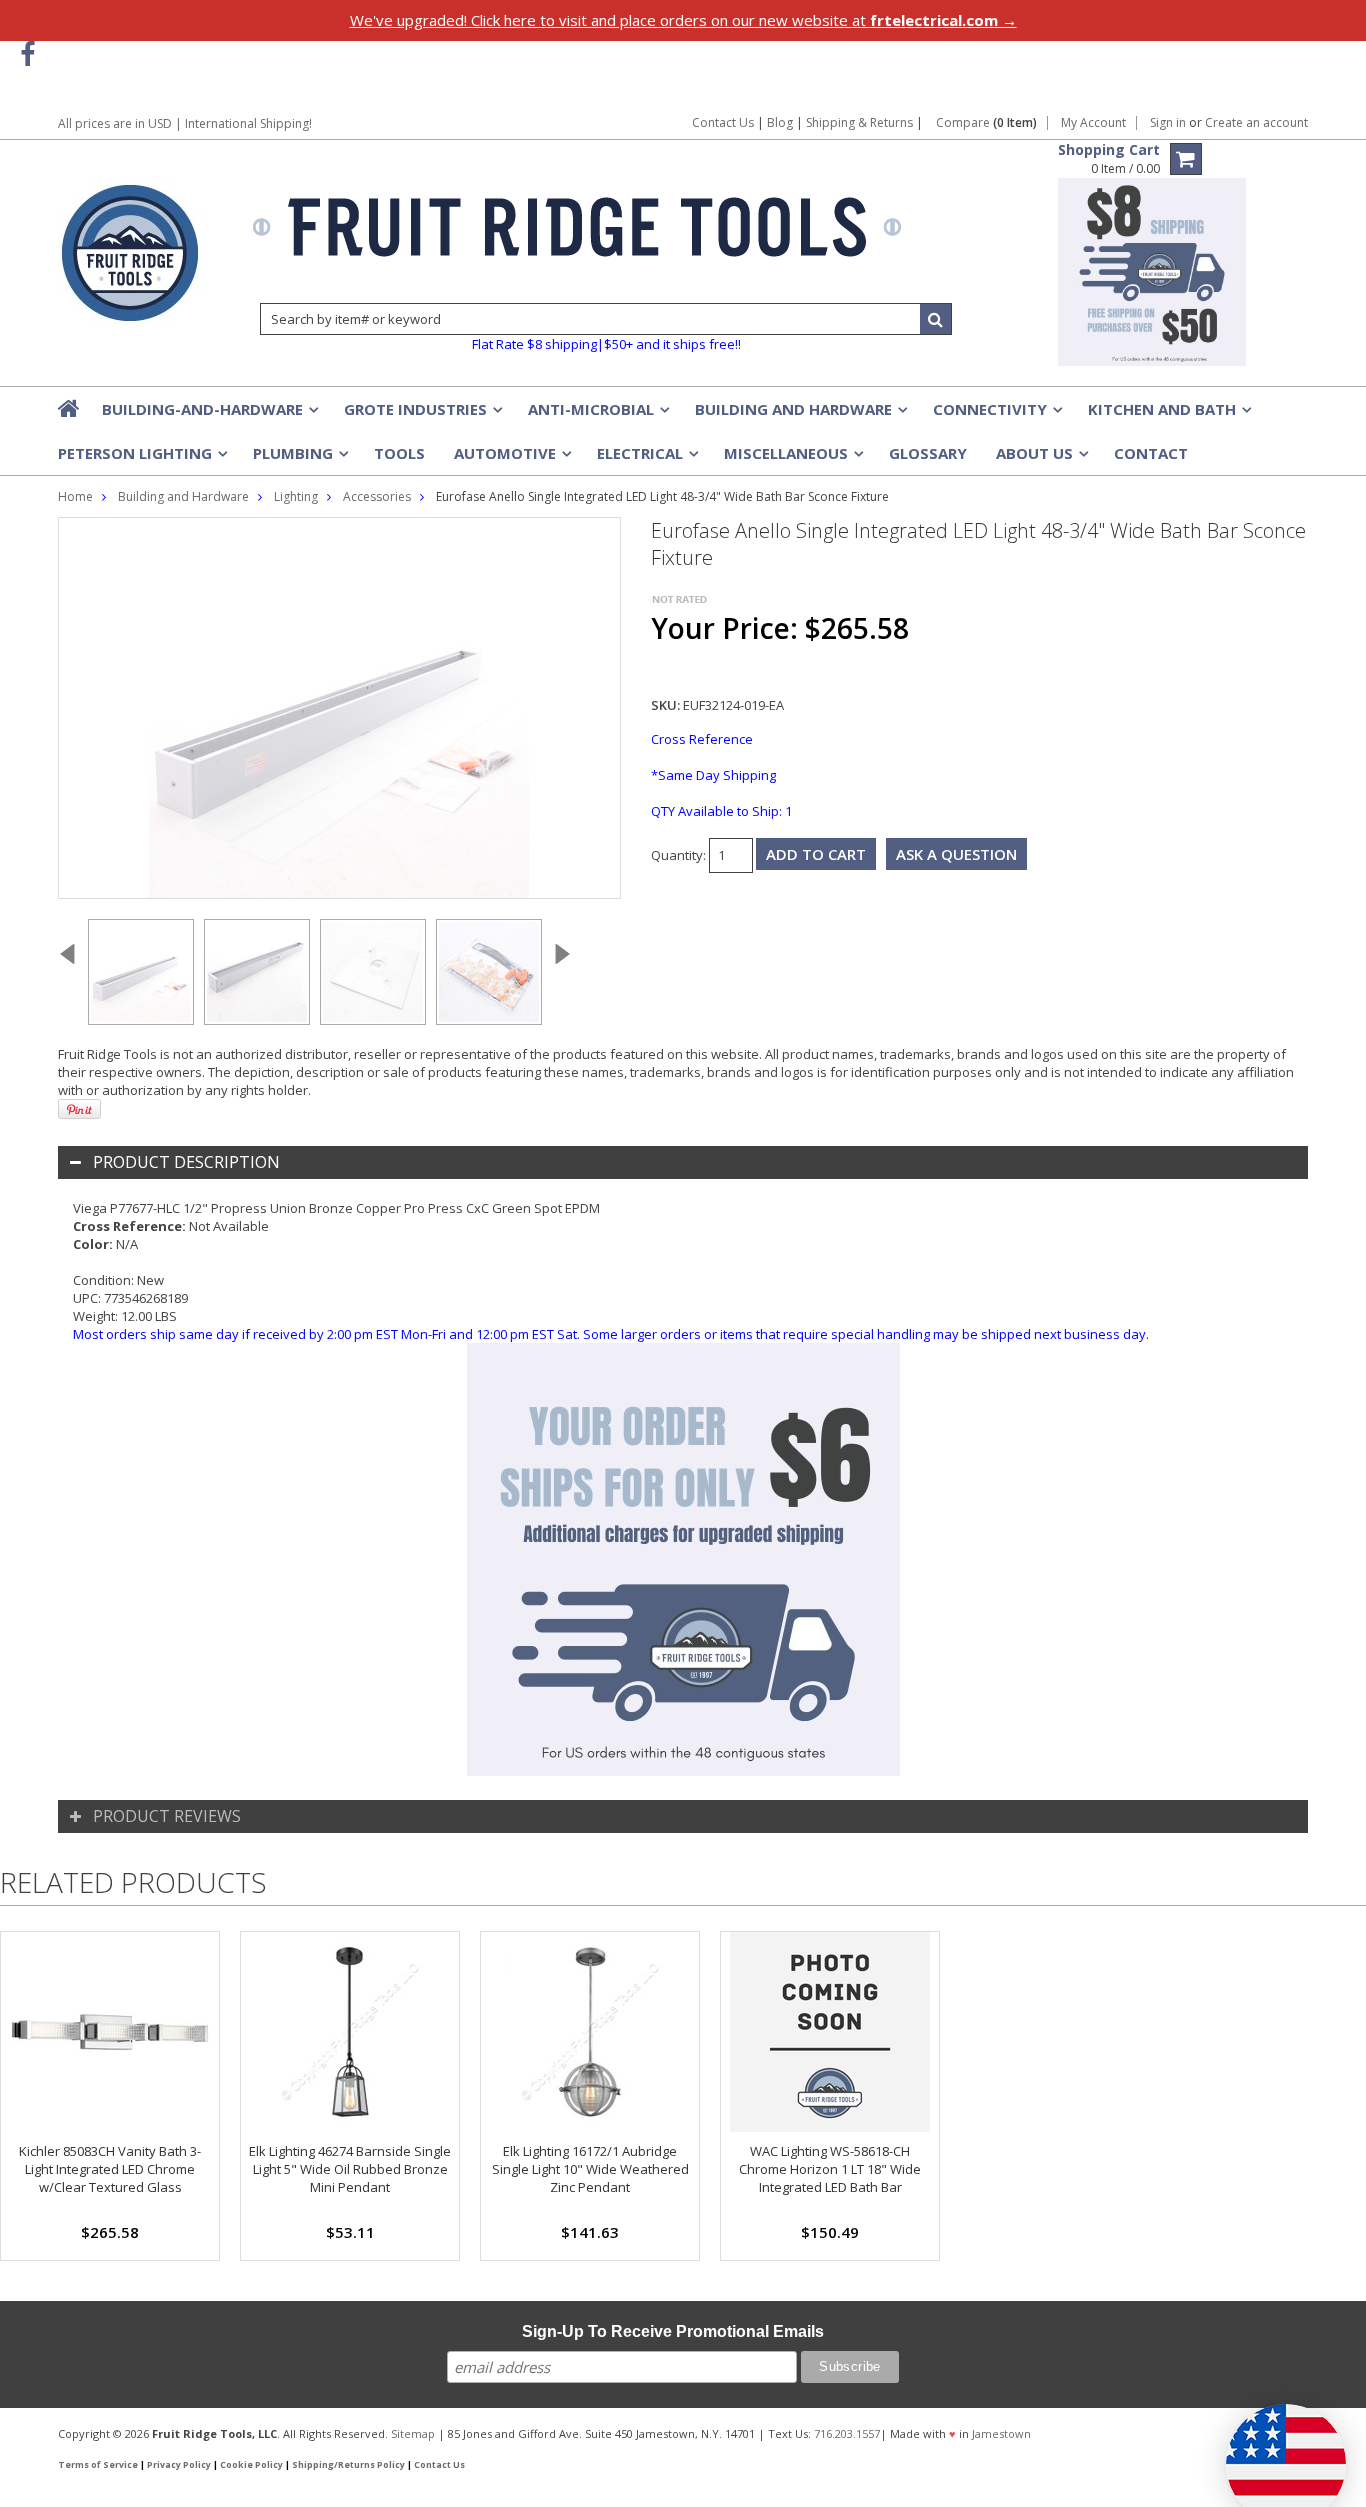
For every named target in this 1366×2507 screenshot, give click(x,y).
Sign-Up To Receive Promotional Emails (673, 2331)
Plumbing (299, 459)
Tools (399, 453)
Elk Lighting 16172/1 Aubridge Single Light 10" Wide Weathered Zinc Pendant (590, 2169)
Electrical (646, 459)
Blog (780, 122)
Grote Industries (421, 415)
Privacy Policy (179, 2465)
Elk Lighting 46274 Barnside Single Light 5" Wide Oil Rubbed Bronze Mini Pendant (350, 2169)
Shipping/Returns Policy (348, 2465)
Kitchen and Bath (1168, 415)
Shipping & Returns (861, 122)
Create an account (1256, 123)
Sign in (1168, 123)
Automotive (511, 459)
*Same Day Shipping (713, 775)
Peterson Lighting (141, 459)
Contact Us (723, 122)
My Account (1093, 123)
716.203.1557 (847, 2433)
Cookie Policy (251, 2465)
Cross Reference (702, 739)
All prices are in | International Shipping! (185, 123)
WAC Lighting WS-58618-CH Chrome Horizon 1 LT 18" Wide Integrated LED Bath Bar (830, 2169)
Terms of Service (98, 2465)
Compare (986, 123)
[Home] (70, 408)
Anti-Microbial (597, 415)
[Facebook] (27, 54)
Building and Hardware (799, 415)
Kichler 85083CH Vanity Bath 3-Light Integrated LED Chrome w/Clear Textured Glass (110, 2169)
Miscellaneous (792, 459)
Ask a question (956, 854)
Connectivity (996, 415)
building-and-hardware (208, 415)
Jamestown (1001, 2433)
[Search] (936, 319)
